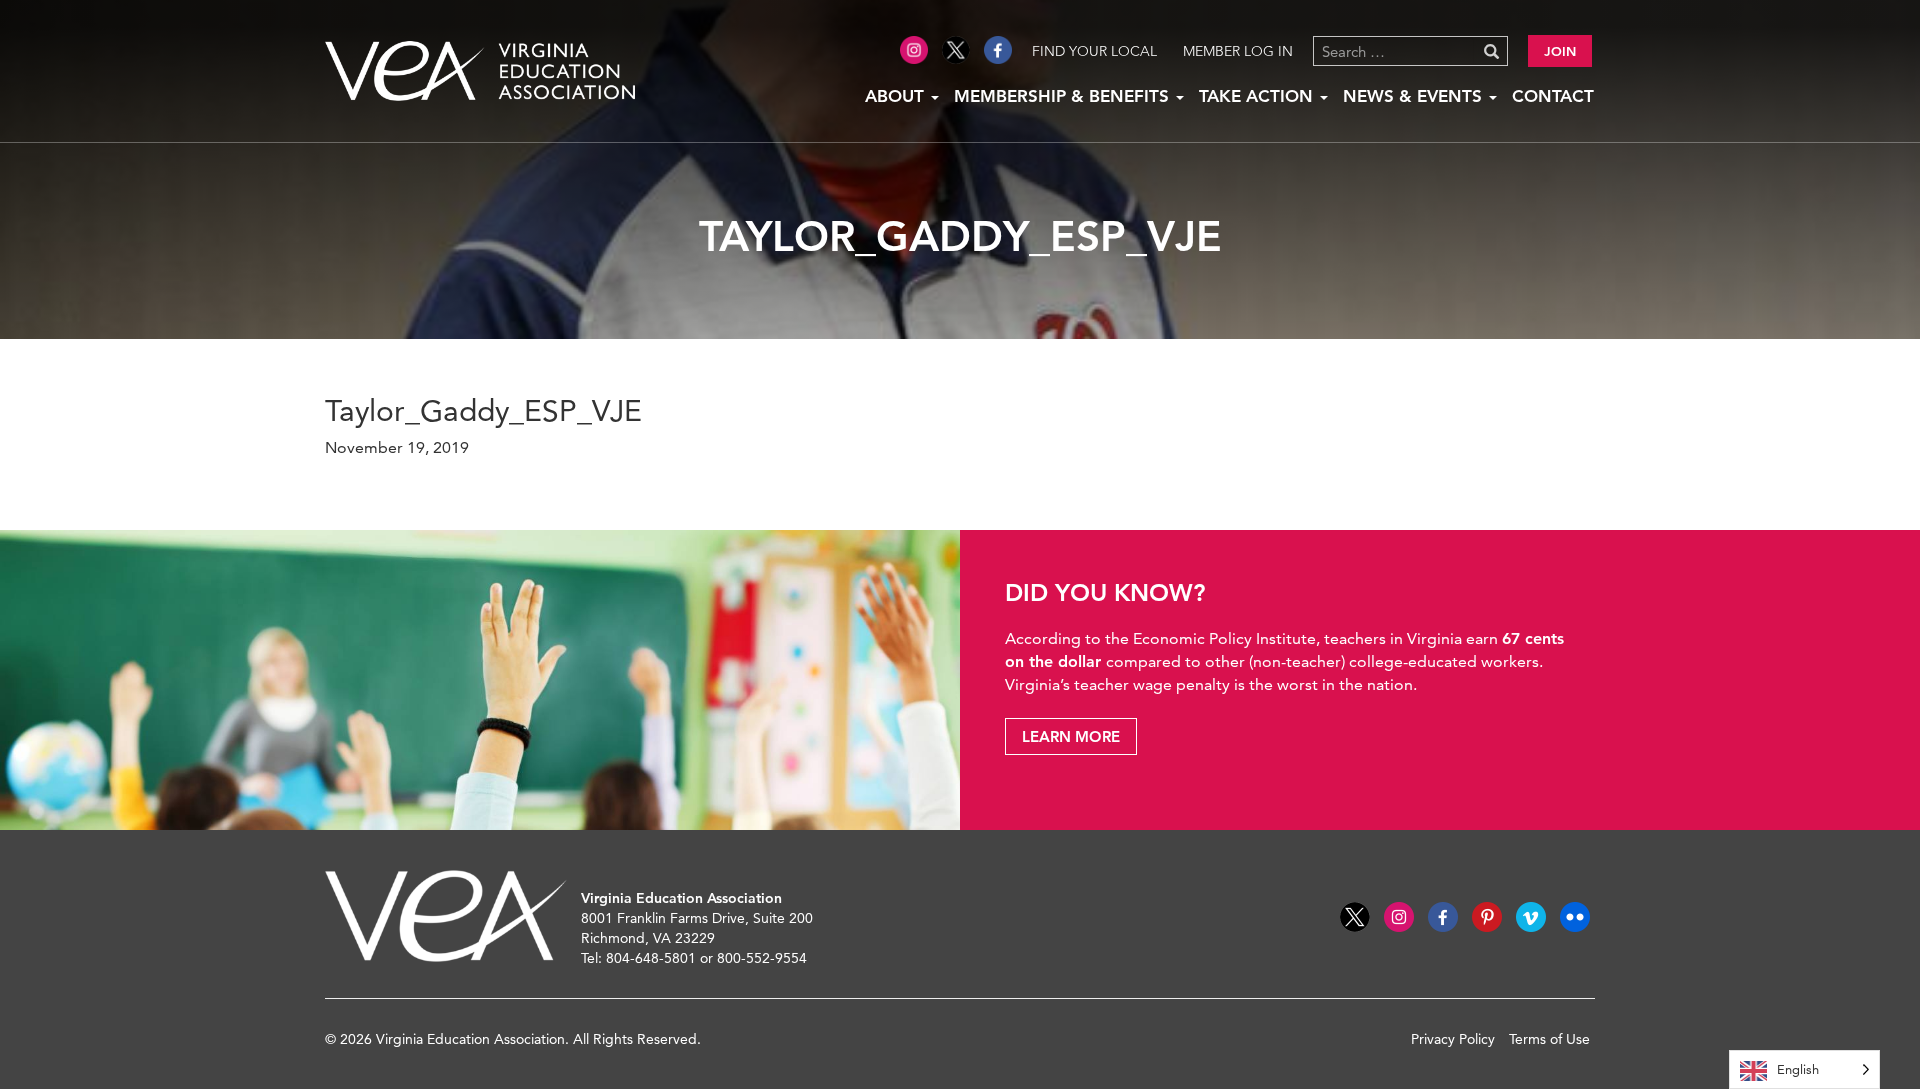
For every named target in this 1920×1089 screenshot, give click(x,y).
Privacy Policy (1453, 1039)
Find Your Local (1094, 51)
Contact (1553, 96)
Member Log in (1238, 51)
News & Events (1415, 96)
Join (1560, 51)
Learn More (1071, 736)
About (897, 96)
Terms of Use (1549, 1039)
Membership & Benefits (1064, 96)
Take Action (1258, 96)
